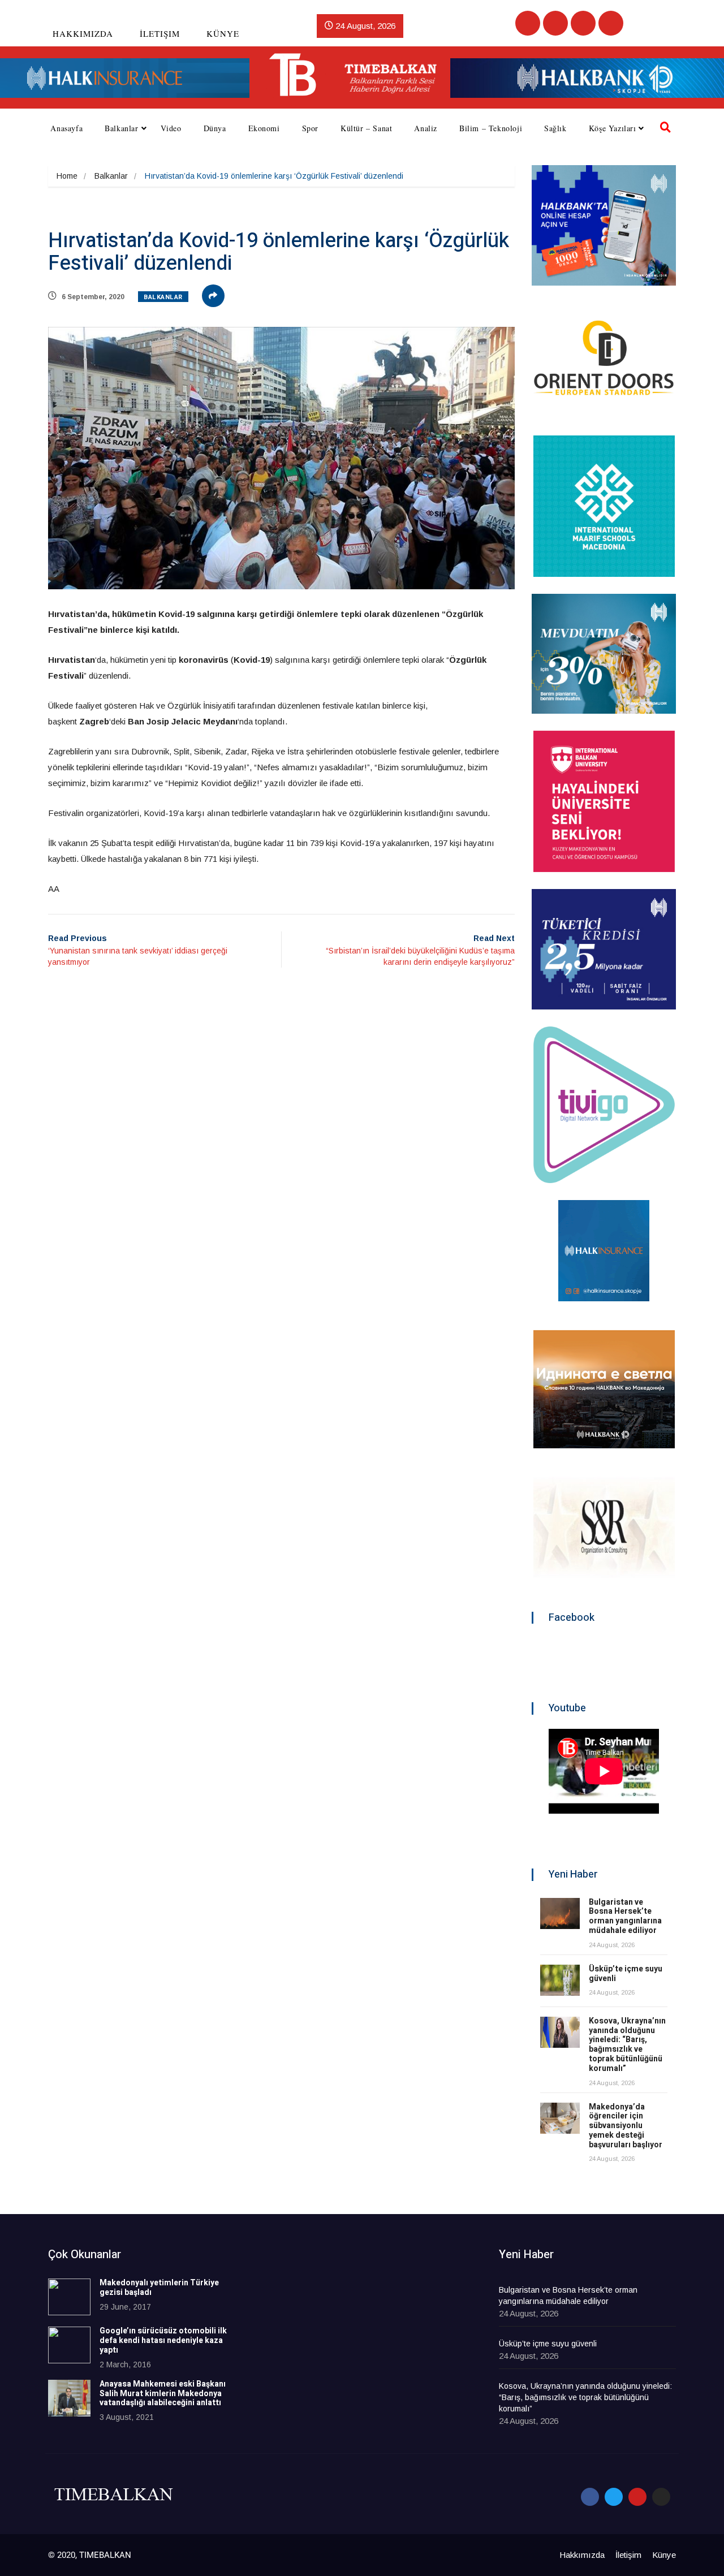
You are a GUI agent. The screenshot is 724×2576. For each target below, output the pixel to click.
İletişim (160, 33)
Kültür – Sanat (366, 128)
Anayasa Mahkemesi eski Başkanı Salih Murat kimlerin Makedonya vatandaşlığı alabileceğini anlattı (163, 2394)
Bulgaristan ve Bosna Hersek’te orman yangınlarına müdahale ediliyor (625, 1916)
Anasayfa (66, 128)
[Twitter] (555, 23)
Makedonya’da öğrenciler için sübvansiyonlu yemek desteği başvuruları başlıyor (626, 2126)
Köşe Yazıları (613, 128)
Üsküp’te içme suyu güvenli (626, 1974)
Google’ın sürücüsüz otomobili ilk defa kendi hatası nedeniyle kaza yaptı (163, 2340)
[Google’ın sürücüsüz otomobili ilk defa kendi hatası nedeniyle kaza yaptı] (69, 2345)
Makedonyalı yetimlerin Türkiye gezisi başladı (159, 2288)
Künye (223, 33)
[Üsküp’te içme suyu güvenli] (560, 1980)
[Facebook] (528, 23)
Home (67, 176)
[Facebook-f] (590, 2497)
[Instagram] (611, 23)
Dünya (215, 128)
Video (171, 128)
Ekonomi (264, 128)
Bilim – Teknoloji (491, 128)
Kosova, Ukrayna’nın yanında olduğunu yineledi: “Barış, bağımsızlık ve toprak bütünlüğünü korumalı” (627, 2045)
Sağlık (555, 128)
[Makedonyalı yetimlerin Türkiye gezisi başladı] (69, 2297)
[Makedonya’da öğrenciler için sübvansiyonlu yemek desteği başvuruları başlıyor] (560, 2118)
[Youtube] (583, 23)
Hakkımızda (83, 33)
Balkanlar (121, 128)
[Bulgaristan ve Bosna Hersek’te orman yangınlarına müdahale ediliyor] (560, 1913)
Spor (310, 128)
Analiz (426, 128)
